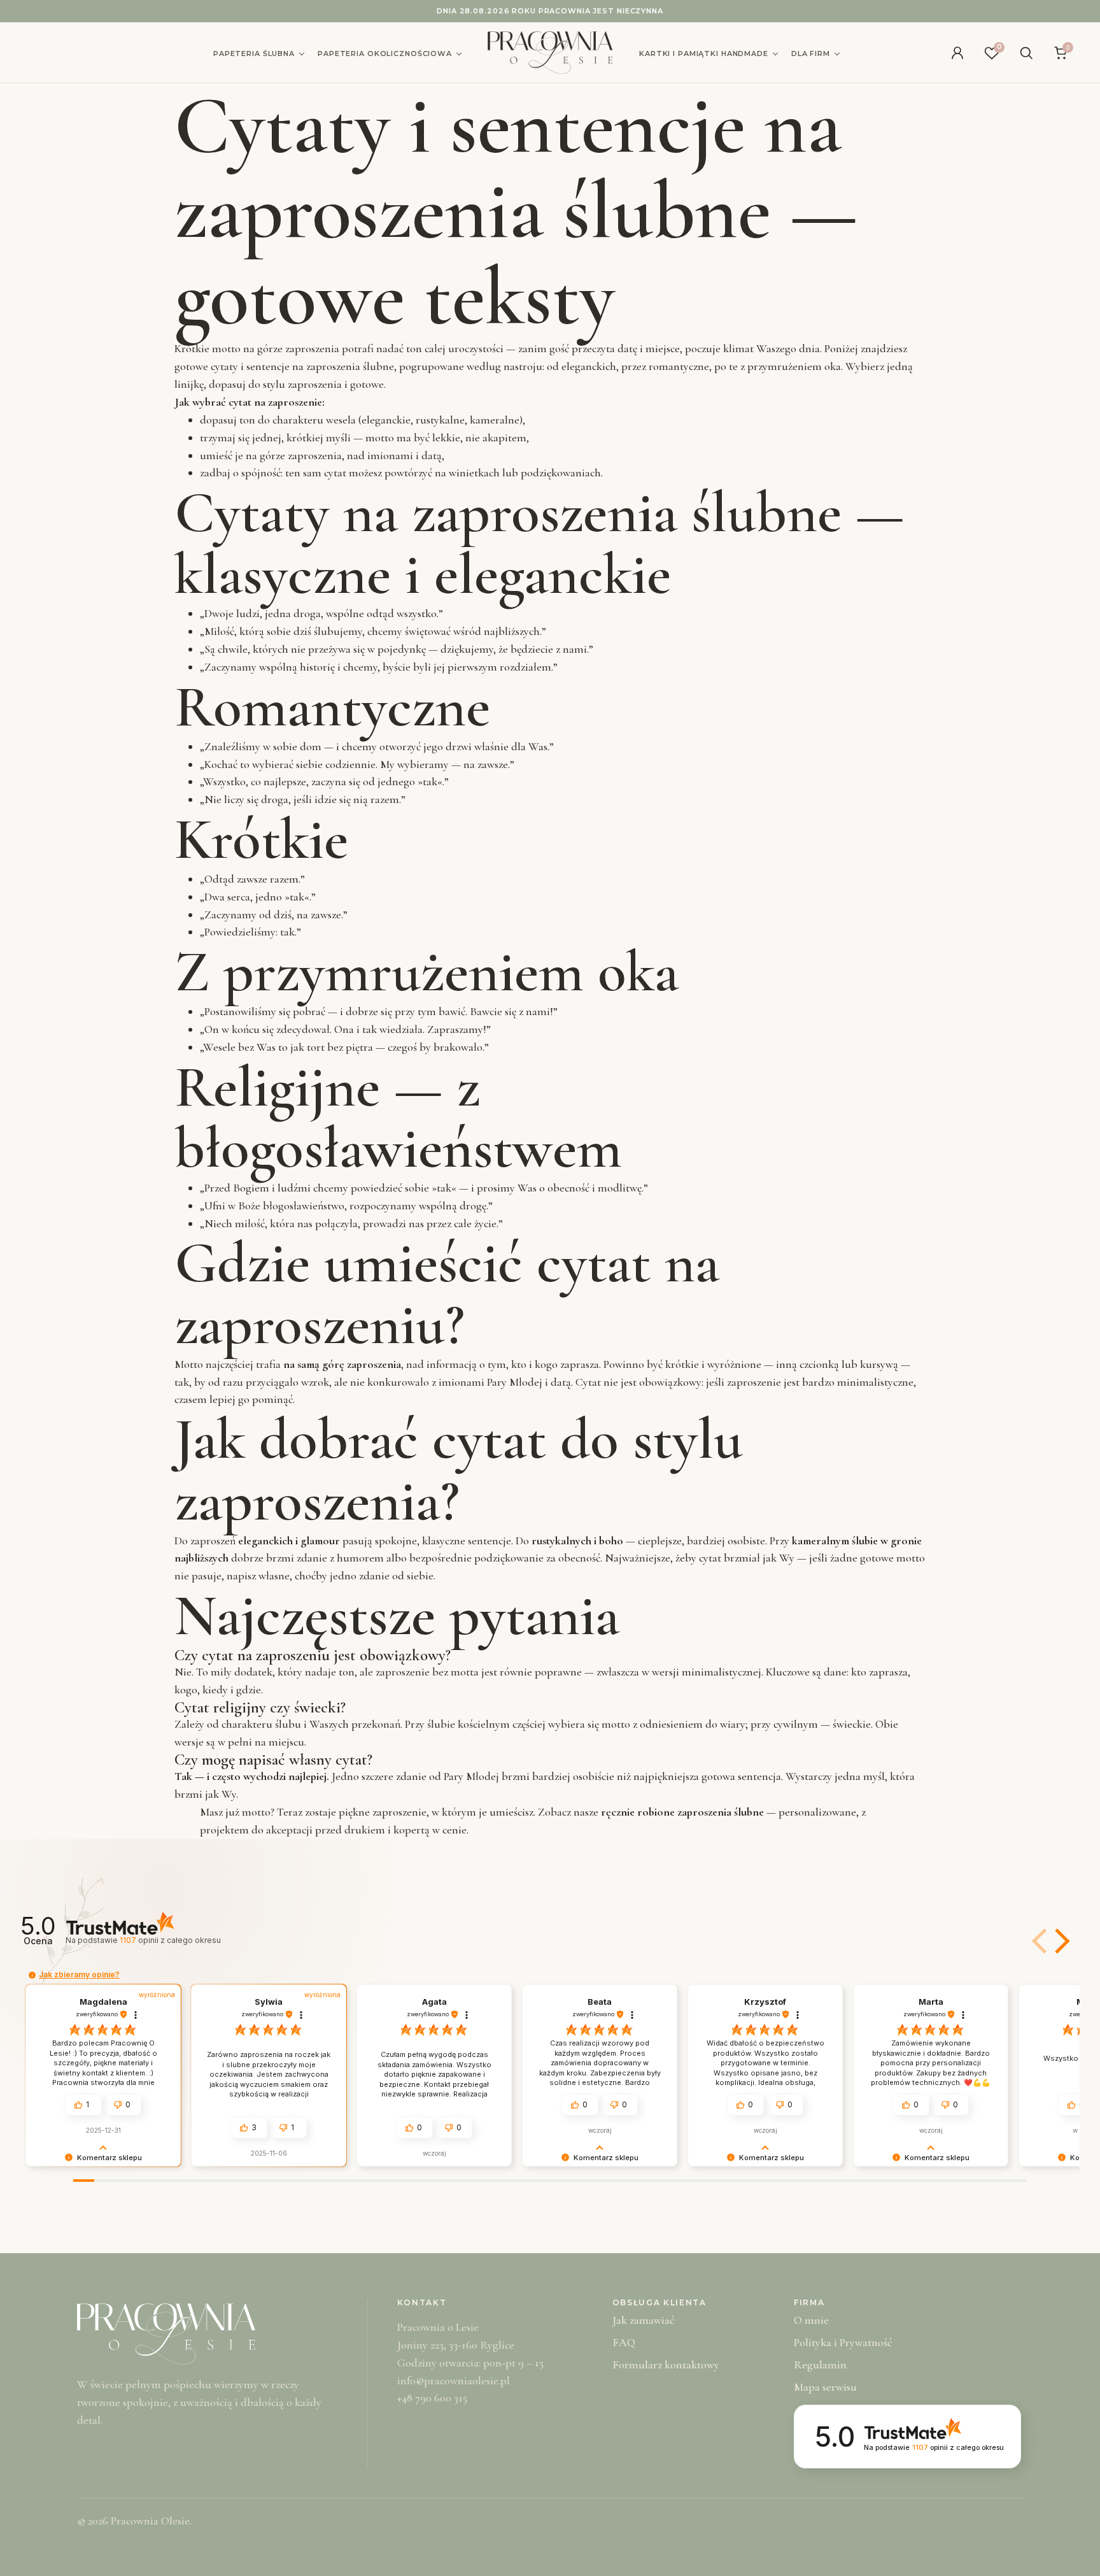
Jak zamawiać (643, 2320)
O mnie (811, 2320)
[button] (1060, 1941)
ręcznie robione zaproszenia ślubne (682, 1812)
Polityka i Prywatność (843, 2342)
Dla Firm (811, 53)
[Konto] (957, 53)
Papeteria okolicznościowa (385, 53)
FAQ (624, 2342)
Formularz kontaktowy (666, 2365)
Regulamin (820, 2365)
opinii (170, 1940)
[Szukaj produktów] (1026, 53)
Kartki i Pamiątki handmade (704, 53)
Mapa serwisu (825, 2387)
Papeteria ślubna (254, 53)
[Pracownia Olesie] (550, 53)
